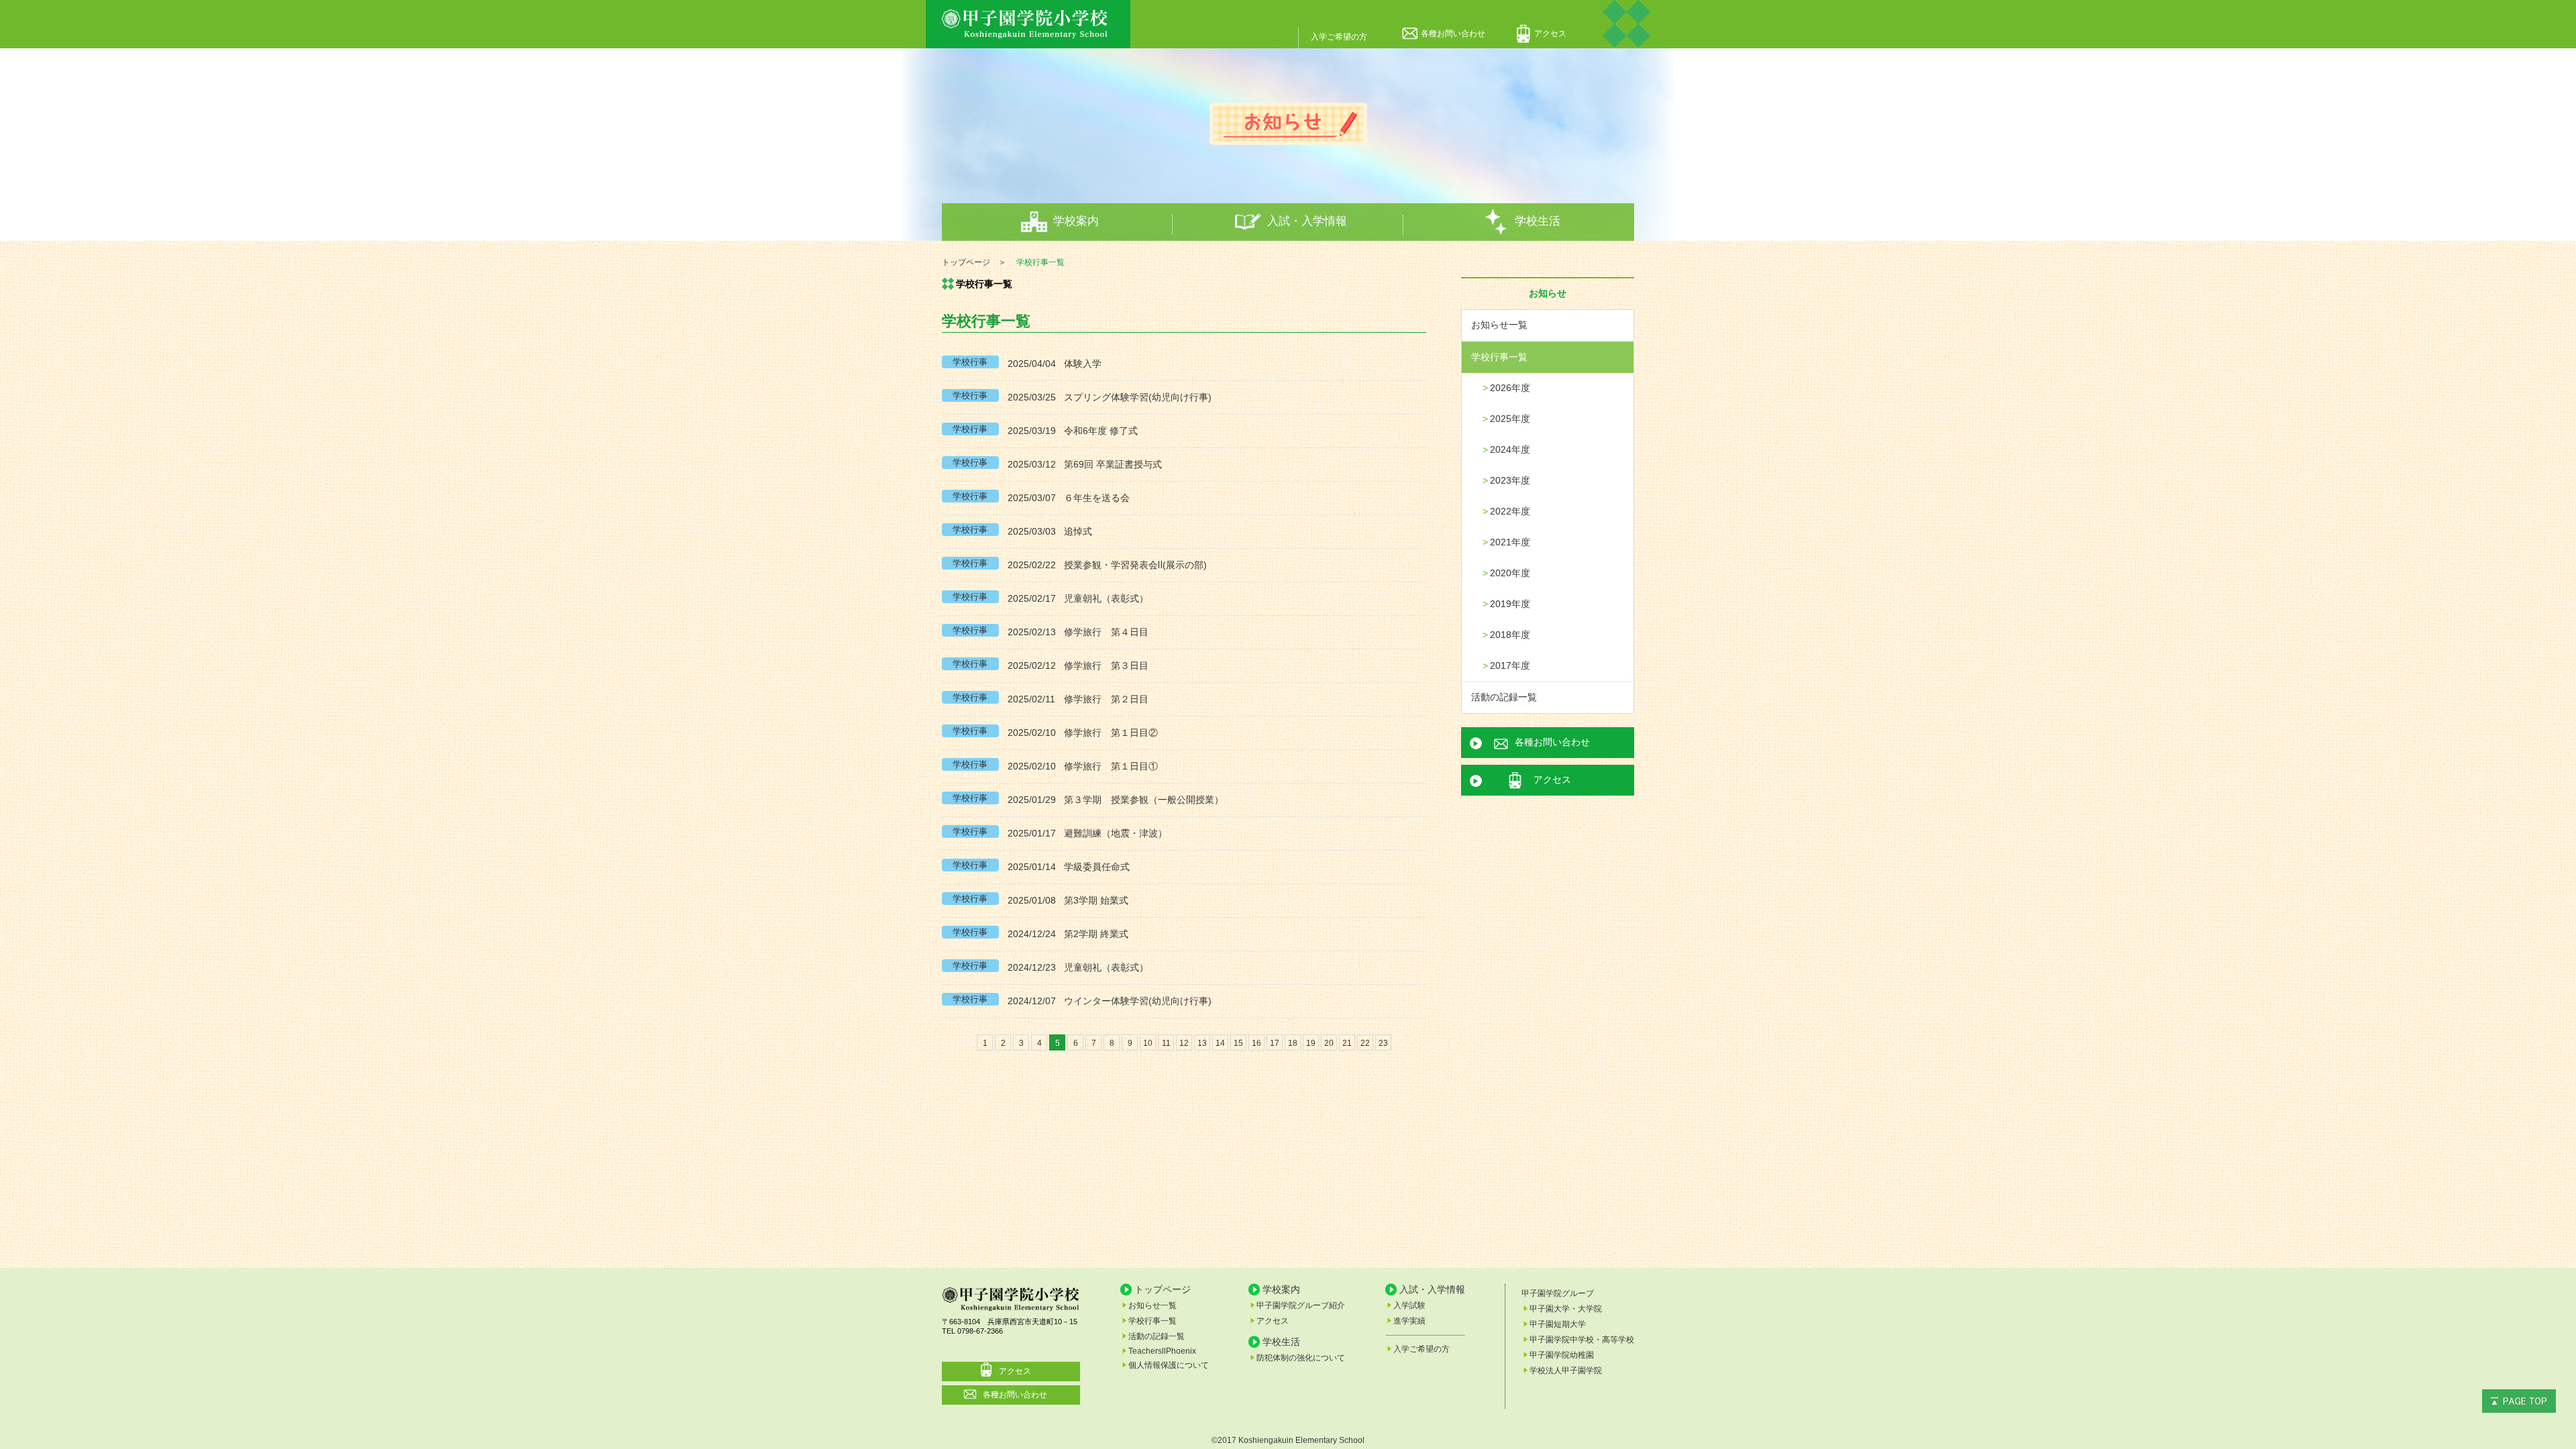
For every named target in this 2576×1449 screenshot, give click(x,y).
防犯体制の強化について (1301, 1358)
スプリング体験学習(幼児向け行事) (1138, 397)
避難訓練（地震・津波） (1116, 833)
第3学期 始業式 (1096, 900)
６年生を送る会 (1097, 498)
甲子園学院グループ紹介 (1301, 1305)
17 (1275, 1043)
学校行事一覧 (1499, 357)
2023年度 (1510, 480)
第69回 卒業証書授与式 (1113, 464)
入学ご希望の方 (1339, 37)
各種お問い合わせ (1453, 34)
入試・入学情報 (1307, 221)
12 (1184, 1043)
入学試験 (1409, 1305)
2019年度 (1510, 604)
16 (1256, 1043)
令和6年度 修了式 (1101, 431)
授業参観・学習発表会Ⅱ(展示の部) (1135, 565)
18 (1293, 1043)
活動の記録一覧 (1504, 697)
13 (1202, 1043)
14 (1220, 1043)
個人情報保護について (1169, 1365)
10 (1148, 1043)
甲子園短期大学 (1558, 1324)
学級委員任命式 (1097, 867)
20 (1329, 1043)
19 (1311, 1043)
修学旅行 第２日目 (1106, 699)
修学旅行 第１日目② (1111, 733)
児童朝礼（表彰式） (1106, 598)
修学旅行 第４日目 (1106, 632)
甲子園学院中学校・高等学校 (1582, 1340)
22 (1365, 1043)
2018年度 (1510, 635)
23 (1383, 1043)
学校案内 (1076, 221)
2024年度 (1510, 449)
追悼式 (1078, 531)
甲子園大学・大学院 (1566, 1309)
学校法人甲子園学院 (1566, 1371)
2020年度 (1510, 573)
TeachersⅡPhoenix (1162, 1351)
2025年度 (1510, 419)
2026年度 (1510, 388)
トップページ (1163, 1289)
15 (1238, 1043)
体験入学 (1083, 364)
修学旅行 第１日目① (1111, 766)
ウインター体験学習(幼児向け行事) (1138, 1001)
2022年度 (1510, 511)
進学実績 (1409, 1321)
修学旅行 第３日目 (1106, 665)
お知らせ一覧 (1499, 325)
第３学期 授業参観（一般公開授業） (1144, 800)
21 (1347, 1043)
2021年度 (1510, 542)
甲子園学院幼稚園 (1562, 1355)
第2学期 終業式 (1096, 934)
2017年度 (1510, 665)
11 (1166, 1043)
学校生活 (1538, 221)
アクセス (1550, 34)
